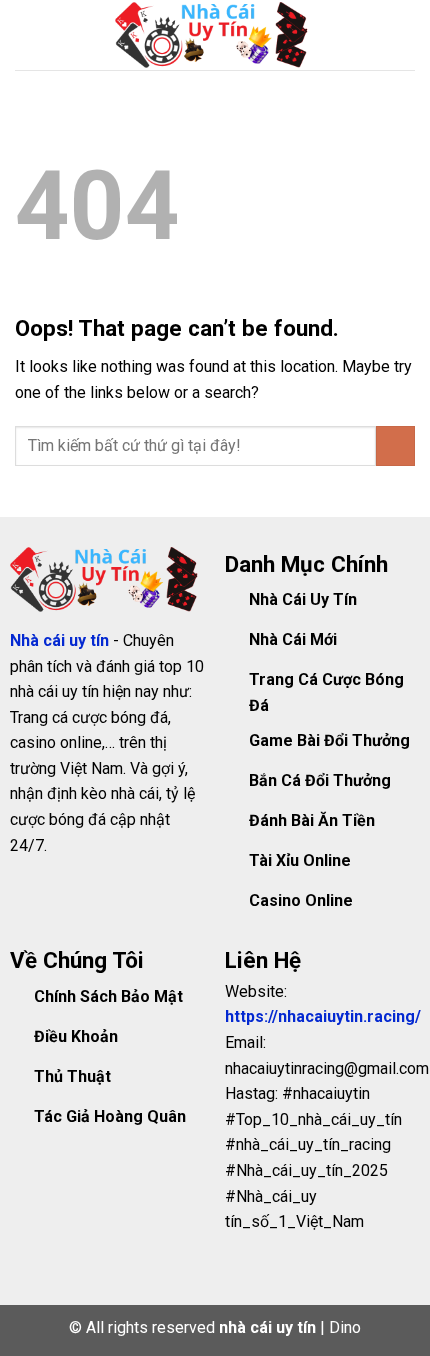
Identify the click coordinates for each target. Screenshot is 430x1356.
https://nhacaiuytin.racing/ (323, 1016)
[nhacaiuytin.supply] (215, 35)
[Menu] (27, 34)
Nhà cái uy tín (61, 640)
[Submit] (395, 445)
